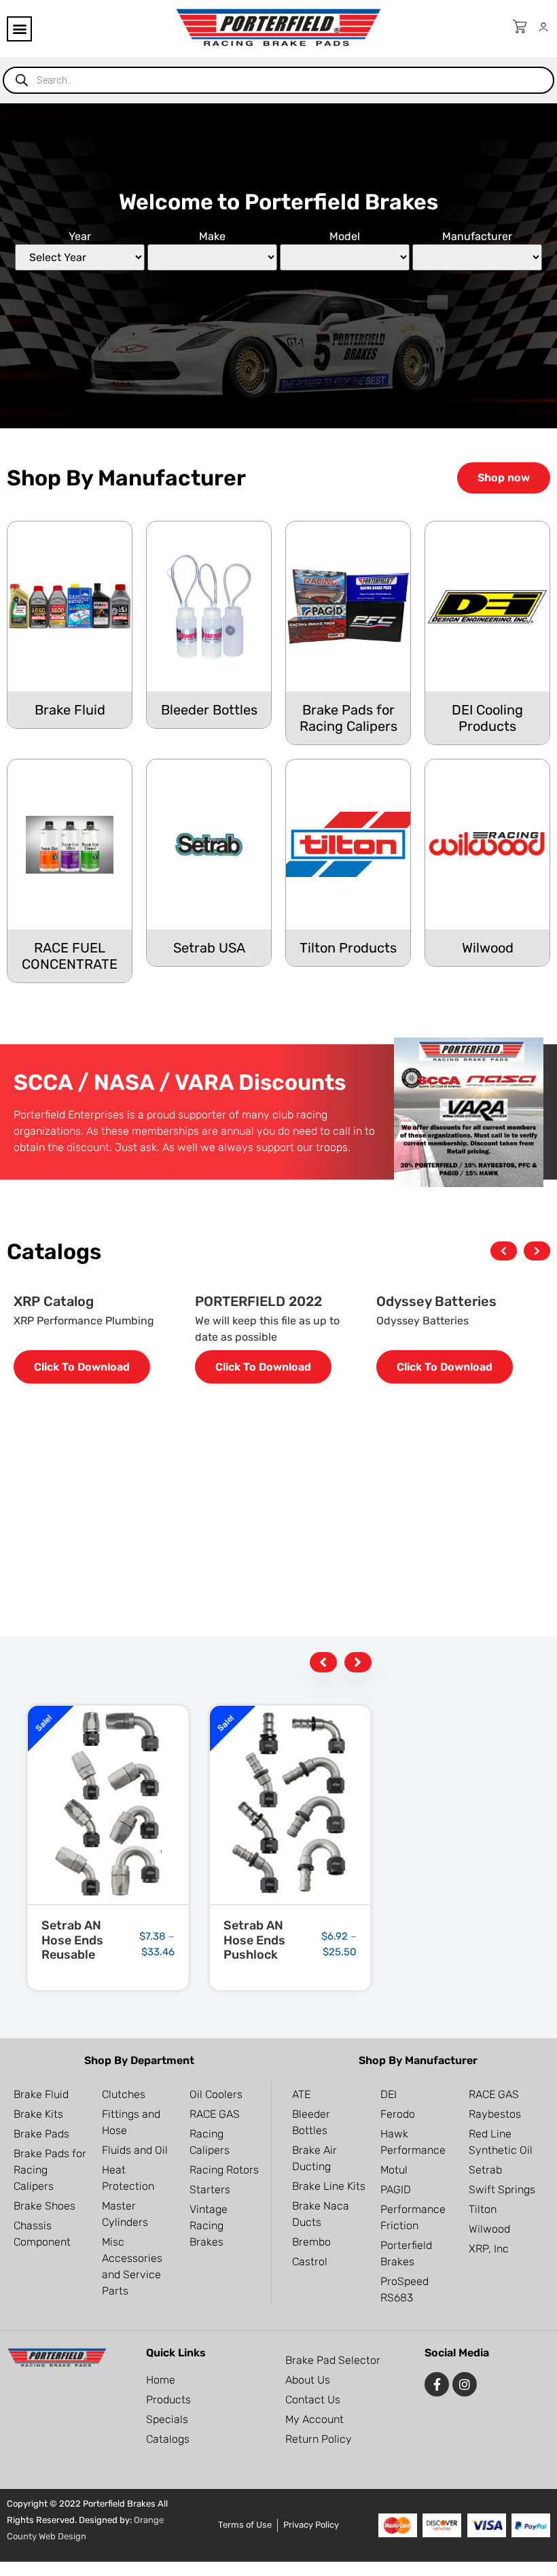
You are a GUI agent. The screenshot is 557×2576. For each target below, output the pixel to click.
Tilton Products (348, 948)
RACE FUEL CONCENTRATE (70, 956)
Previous (504, 1253)
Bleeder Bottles (209, 710)
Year (80, 237)
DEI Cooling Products (487, 718)
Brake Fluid (70, 710)
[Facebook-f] (437, 2384)
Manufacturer (477, 237)
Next (537, 1253)
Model (345, 237)
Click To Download (82, 1367)
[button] (19, 29)
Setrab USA (209, 948)
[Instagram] (465, 2384)
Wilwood (488, 948)
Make (212, 237)
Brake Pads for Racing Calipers (348, 718)
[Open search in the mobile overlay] (278, 80)
